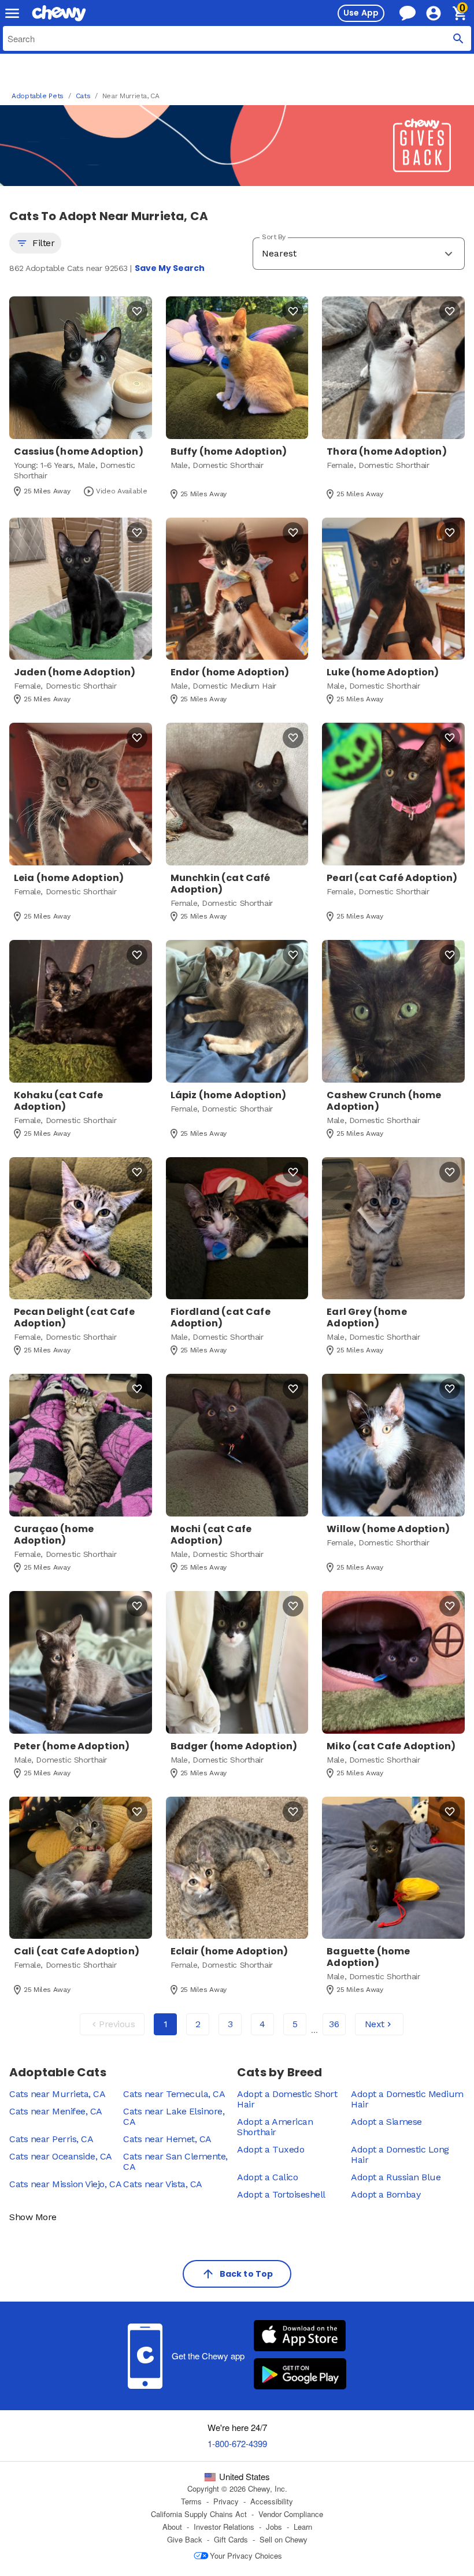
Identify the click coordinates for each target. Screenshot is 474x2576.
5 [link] (295, 2024)
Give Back (185, 2540)
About (172, 2527)
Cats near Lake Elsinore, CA (174, 2116)
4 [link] (262, 2024)
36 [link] (334, 2024)
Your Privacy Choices (246, 2555)
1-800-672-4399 (237, 2443)
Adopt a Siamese (386, 2122)
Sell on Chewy (284, 2540)
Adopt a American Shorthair (275, 2127)
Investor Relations (224, 2527)
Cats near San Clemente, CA (175, 2161)
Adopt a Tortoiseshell (281, 2194)
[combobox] (237, 38)
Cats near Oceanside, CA (61, 2156)
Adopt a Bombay (386, 2194)
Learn (303, 2527)
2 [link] (198, 2024)
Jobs (274, 2527)
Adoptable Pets (38, 96)
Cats (83, 96)
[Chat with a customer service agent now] (408, 13)
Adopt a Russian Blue (396, 2177)
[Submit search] (458, 38)
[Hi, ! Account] (439, 13)
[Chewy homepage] (59, 13)
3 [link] (230, 2024)
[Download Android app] (300, 2375)
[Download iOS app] (300, 2337)
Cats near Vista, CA (163, 2184)
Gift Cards (231, 2540)
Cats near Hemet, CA (167, 2139)
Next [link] (375, 2024)
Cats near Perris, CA (51, 2139)
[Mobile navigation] (12, 13)
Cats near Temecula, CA (174, 2094)
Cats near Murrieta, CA (57, 2094)
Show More (33, 2217)
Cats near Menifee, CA (56, 2111)
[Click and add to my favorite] (137, 311)
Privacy (226, 2501)
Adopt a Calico (267, 2177)
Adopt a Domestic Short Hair (287, 2099)
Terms (191, 2501)
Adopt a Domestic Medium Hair (407, 2099)
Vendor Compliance (291, 2514)
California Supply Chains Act (199, 2514)
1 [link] (166, 2024)
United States (245, 2477)
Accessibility (272, 2501)
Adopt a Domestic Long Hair (400, 2155)
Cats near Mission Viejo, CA (65, 2184)
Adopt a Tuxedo (271, 2149)
